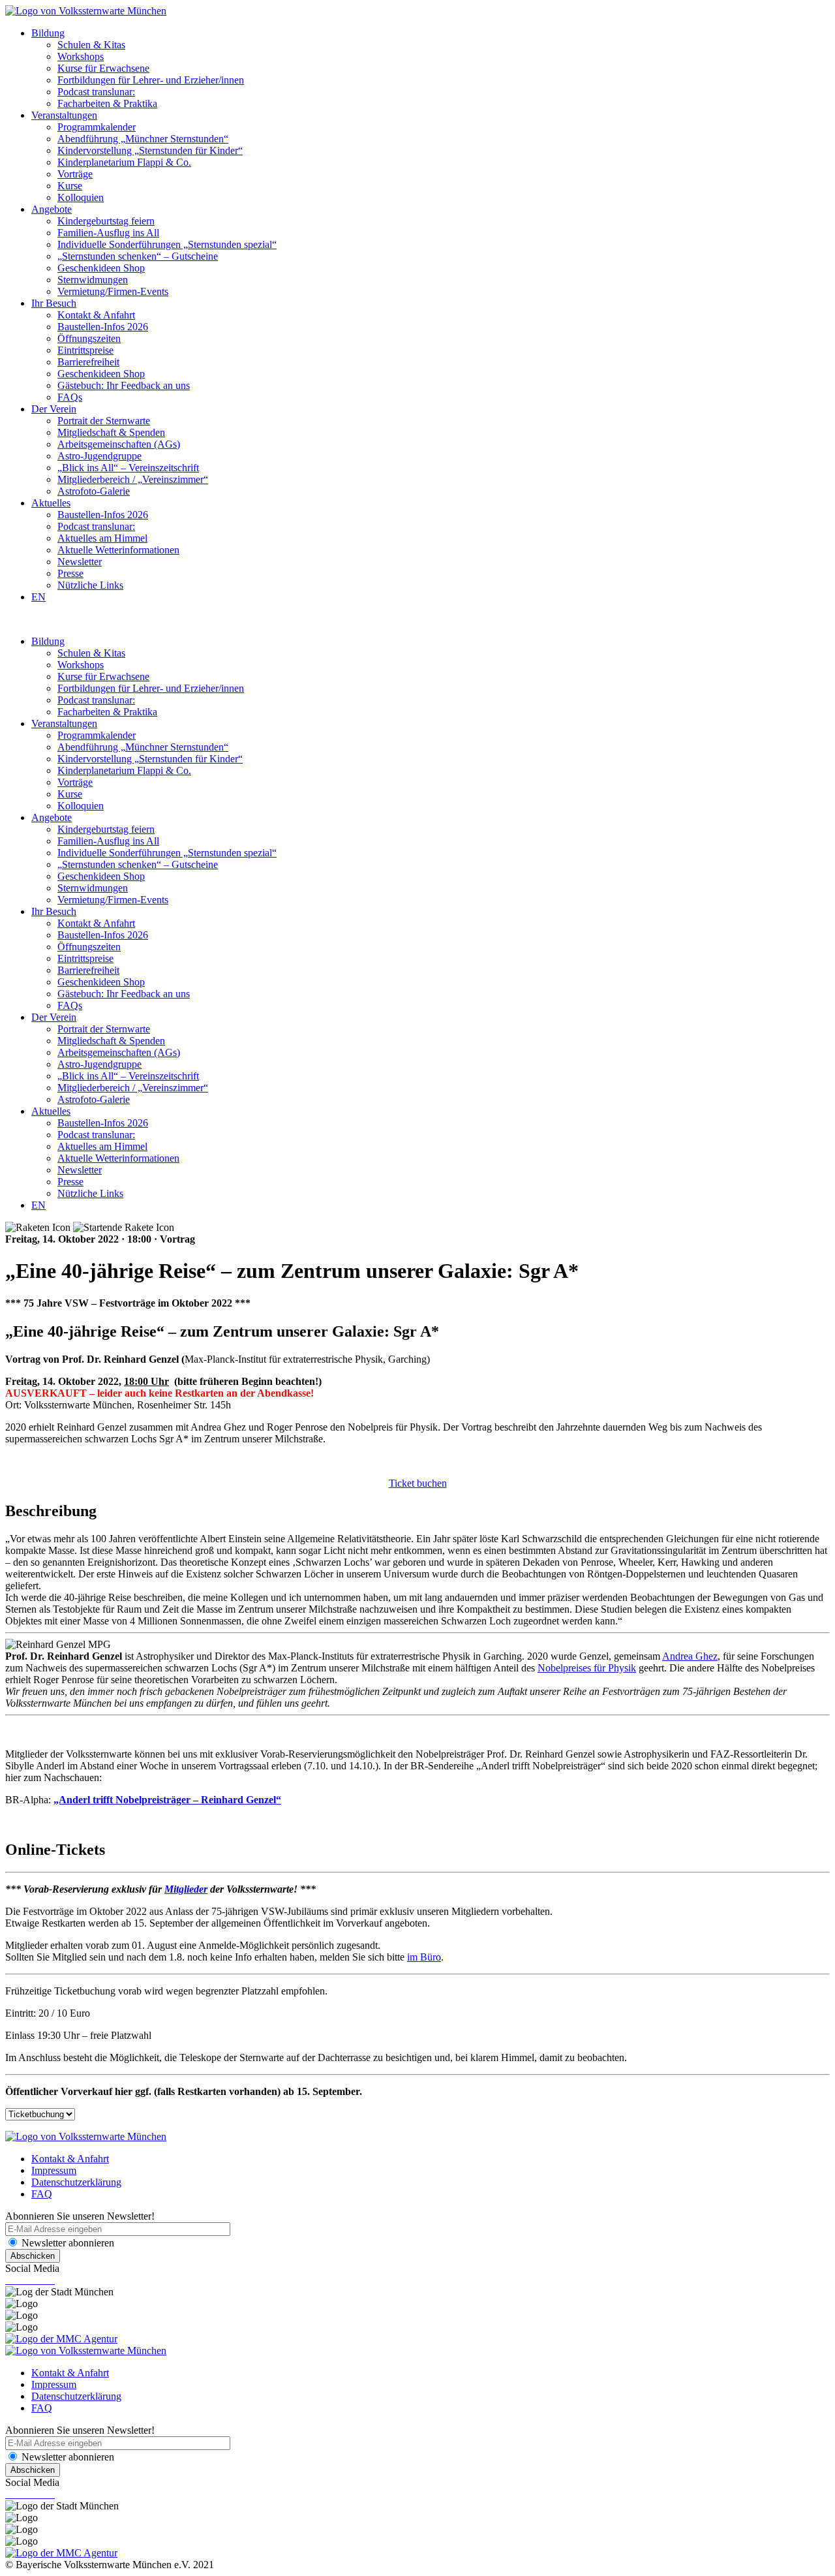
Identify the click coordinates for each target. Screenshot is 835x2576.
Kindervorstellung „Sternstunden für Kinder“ (150, 150)
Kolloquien (81, 197)
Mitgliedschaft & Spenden (111, 432)
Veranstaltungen (64, 115)
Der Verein (54, 409)
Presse (70, 573)
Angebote (52, 209)
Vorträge (75, 174)
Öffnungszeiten (89, 338)
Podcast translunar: (96, 92)
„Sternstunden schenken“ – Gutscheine (138, 256)
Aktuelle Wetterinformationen (118, 550)
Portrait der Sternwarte (104, 421)
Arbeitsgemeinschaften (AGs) (119, 444)
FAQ (42, 2194)
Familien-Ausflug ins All (108, 233)
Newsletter (80, 562)
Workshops (81, 56)
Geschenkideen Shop (101, 268)
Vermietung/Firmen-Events (113, 291)
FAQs (70, 397)
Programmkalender (97, 127)
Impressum (54, 2170)
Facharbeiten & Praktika (107, 103)
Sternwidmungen (93, 280)
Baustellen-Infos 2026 (103, 327)
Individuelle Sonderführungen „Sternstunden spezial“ (167, 244)
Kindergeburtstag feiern (106, 221)
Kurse (70, 186)
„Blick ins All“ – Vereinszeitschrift (128, 468)
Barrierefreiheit (88, 362)
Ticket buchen (418, 1483)
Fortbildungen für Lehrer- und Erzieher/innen (151, 80)
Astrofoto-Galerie (94, 491)
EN (38, 597)
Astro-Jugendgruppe (99, 456)
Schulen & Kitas (91, 45)
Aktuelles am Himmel (102, 538)
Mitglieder (186, 1889)
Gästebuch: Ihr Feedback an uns (124, 385)
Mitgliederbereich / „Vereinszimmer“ (133, 479)
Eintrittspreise (85, 350)
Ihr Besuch (54, 303)
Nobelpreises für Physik (587, 1668)
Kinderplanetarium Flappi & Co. (124, 162)
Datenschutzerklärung (76, 2182)
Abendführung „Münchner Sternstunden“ (143, 139)
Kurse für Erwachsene (103, 68)
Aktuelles (51, 503)
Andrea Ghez (690, 1656)
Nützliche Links (90, 585)
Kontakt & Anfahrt (96, 315)
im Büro (424, 1957)
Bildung (48, 33)
